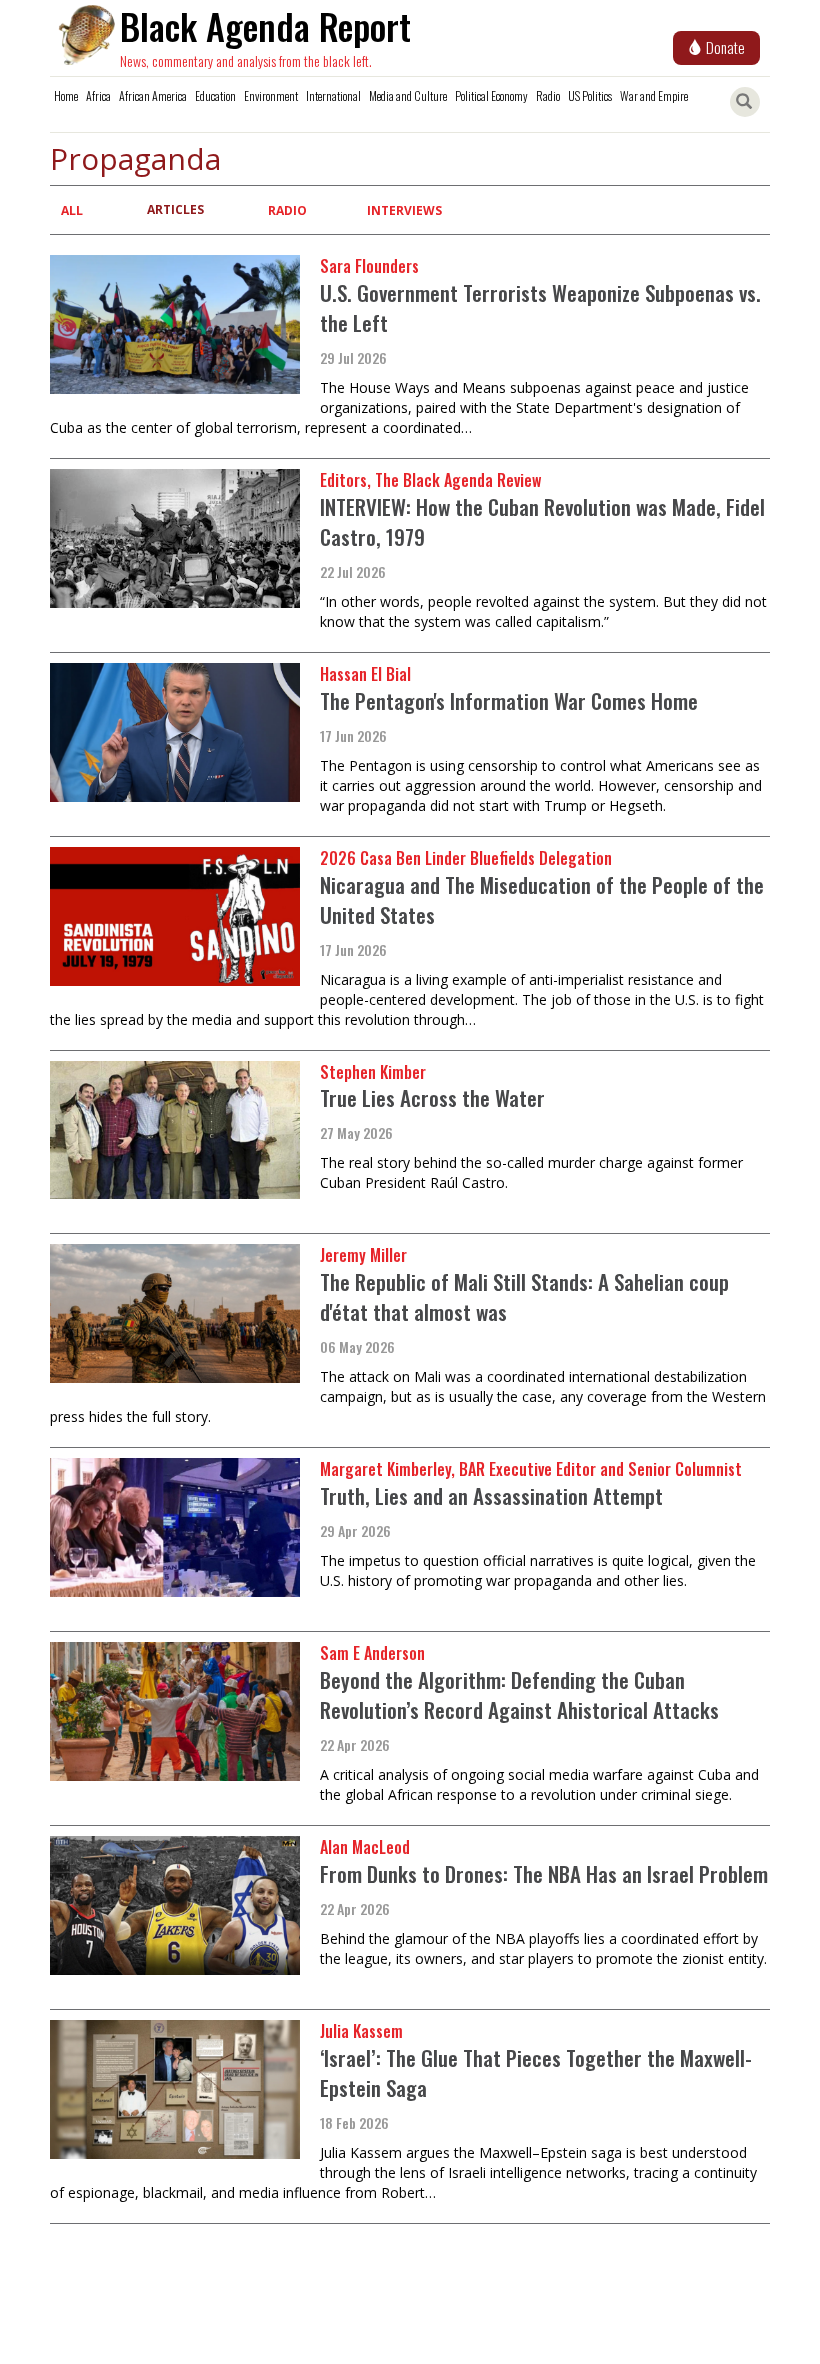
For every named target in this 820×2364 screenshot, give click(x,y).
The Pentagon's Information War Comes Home (509, 700)
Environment (271, 95)
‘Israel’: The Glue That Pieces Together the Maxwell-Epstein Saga (536, 2072)
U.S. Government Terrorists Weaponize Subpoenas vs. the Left (540, 307)
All (72, 210)
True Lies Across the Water (432, 1097)
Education (215, 95)
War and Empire (654, 95)
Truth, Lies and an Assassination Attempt (491, 1495)
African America (153, 95)
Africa (98, 95)
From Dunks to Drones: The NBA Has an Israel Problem (544, 1873)
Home (66, 95)
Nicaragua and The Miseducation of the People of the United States (542, 899)
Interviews (404, 210)
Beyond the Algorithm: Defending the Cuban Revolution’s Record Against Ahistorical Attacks (519, 1694)
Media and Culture (408, 95)
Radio (548, 95)
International (333, 95)
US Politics (590, 95)
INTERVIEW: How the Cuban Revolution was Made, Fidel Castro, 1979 (542, 521)
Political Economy (491, 95)
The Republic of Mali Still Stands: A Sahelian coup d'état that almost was (524, 1296)
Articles (175, 209)
